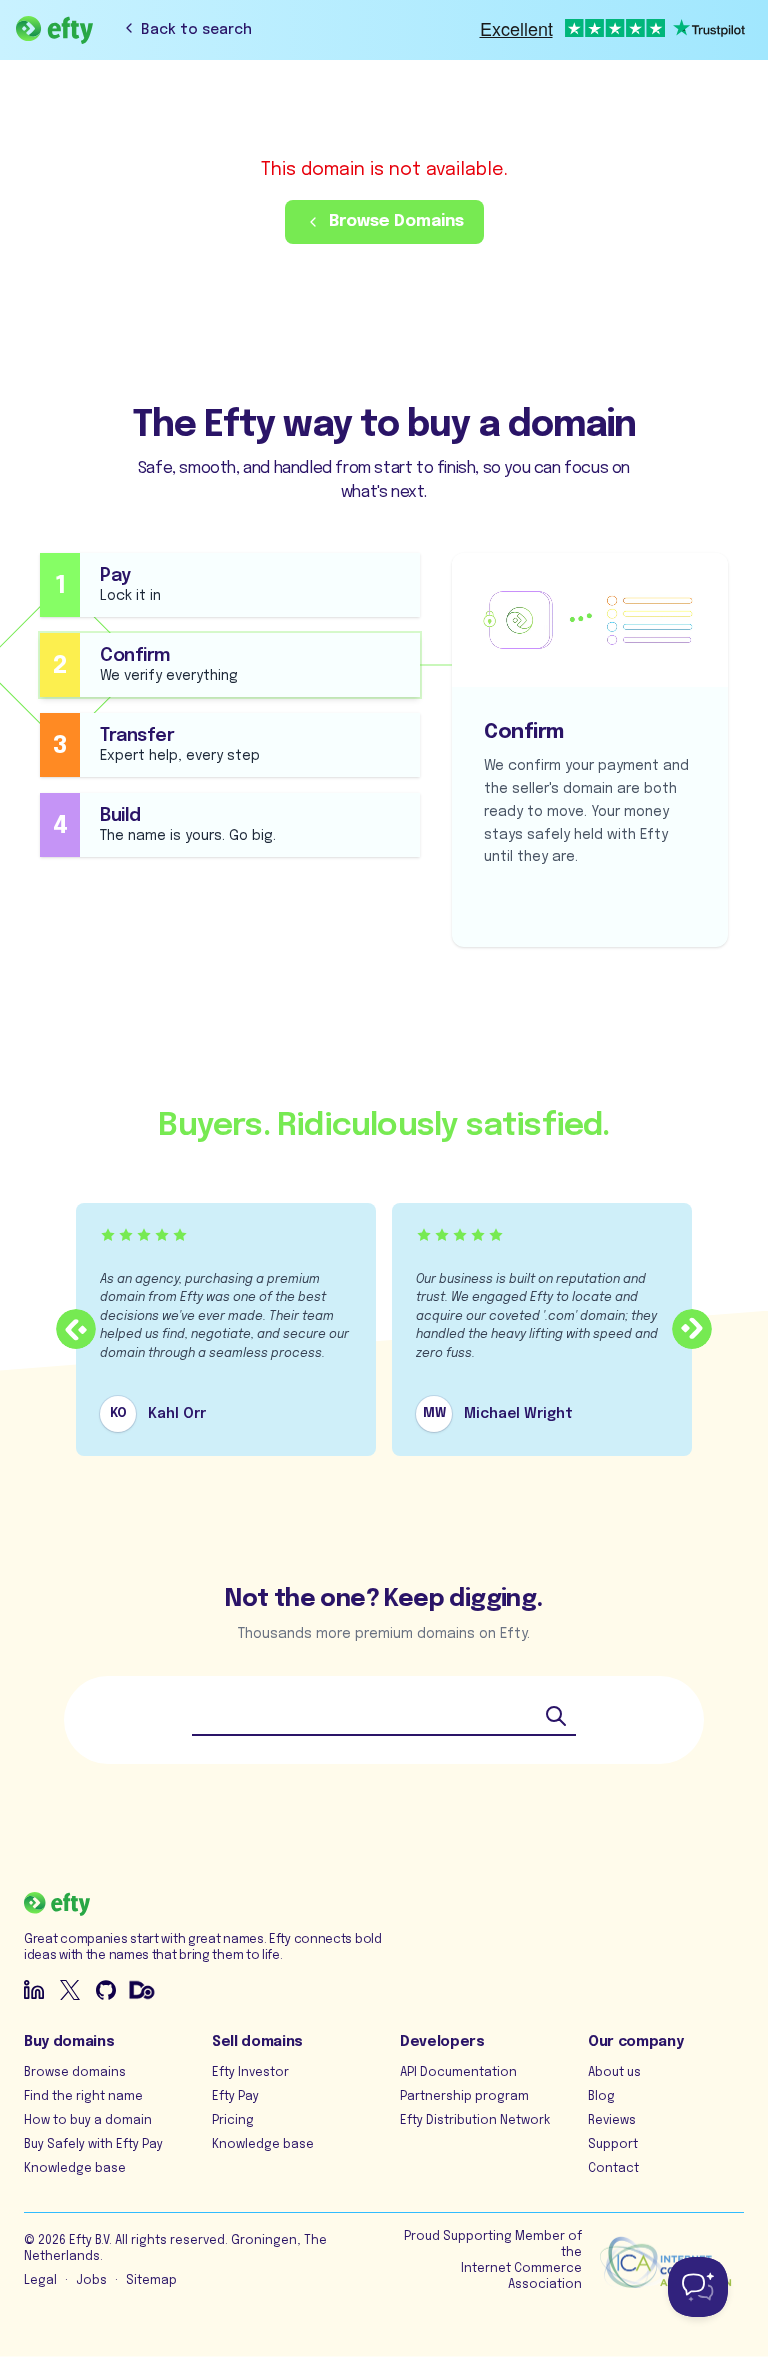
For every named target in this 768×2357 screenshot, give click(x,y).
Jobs (91, 2281)
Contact (613, 2169)
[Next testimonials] (692, 1329)
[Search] (556, 1716)
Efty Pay (235, 2097)
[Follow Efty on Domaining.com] (142, 1990)
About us (614, 2073)
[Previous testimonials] (76, 1329)
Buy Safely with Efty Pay (93, 2145)
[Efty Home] (54, 30)
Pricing (233, 2121)
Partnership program (464, 2097)
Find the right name (83, 2097)
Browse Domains (396, 221)
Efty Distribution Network (475, 2121)
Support (613, 2145)
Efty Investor (250, 2073)
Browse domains (75, 2073)
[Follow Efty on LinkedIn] (34, 1990)
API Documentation (458, 2073)
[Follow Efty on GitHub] (106, 1990)
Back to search (196, 30)
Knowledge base (75, 2169)
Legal (40, 2281)
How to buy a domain (88, 2121)
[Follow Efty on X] (70, 1990)
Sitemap (151, 2281)
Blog (601, 2097)
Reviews (612, 2121)
